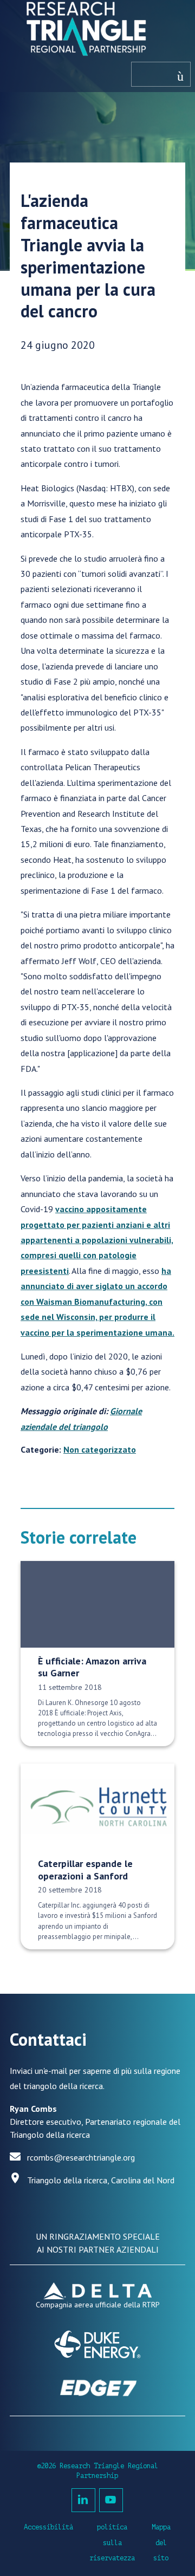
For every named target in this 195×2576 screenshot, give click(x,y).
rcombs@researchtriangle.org (81, 2157)
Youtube (111, 2500)
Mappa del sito (161, 2543)
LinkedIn (83, 2500)
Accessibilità (48, 2527)
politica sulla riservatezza (112, 2543)
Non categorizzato (100, 1449)
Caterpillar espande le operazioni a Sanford (85, 1870)
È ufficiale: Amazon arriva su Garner (92, 1667)
